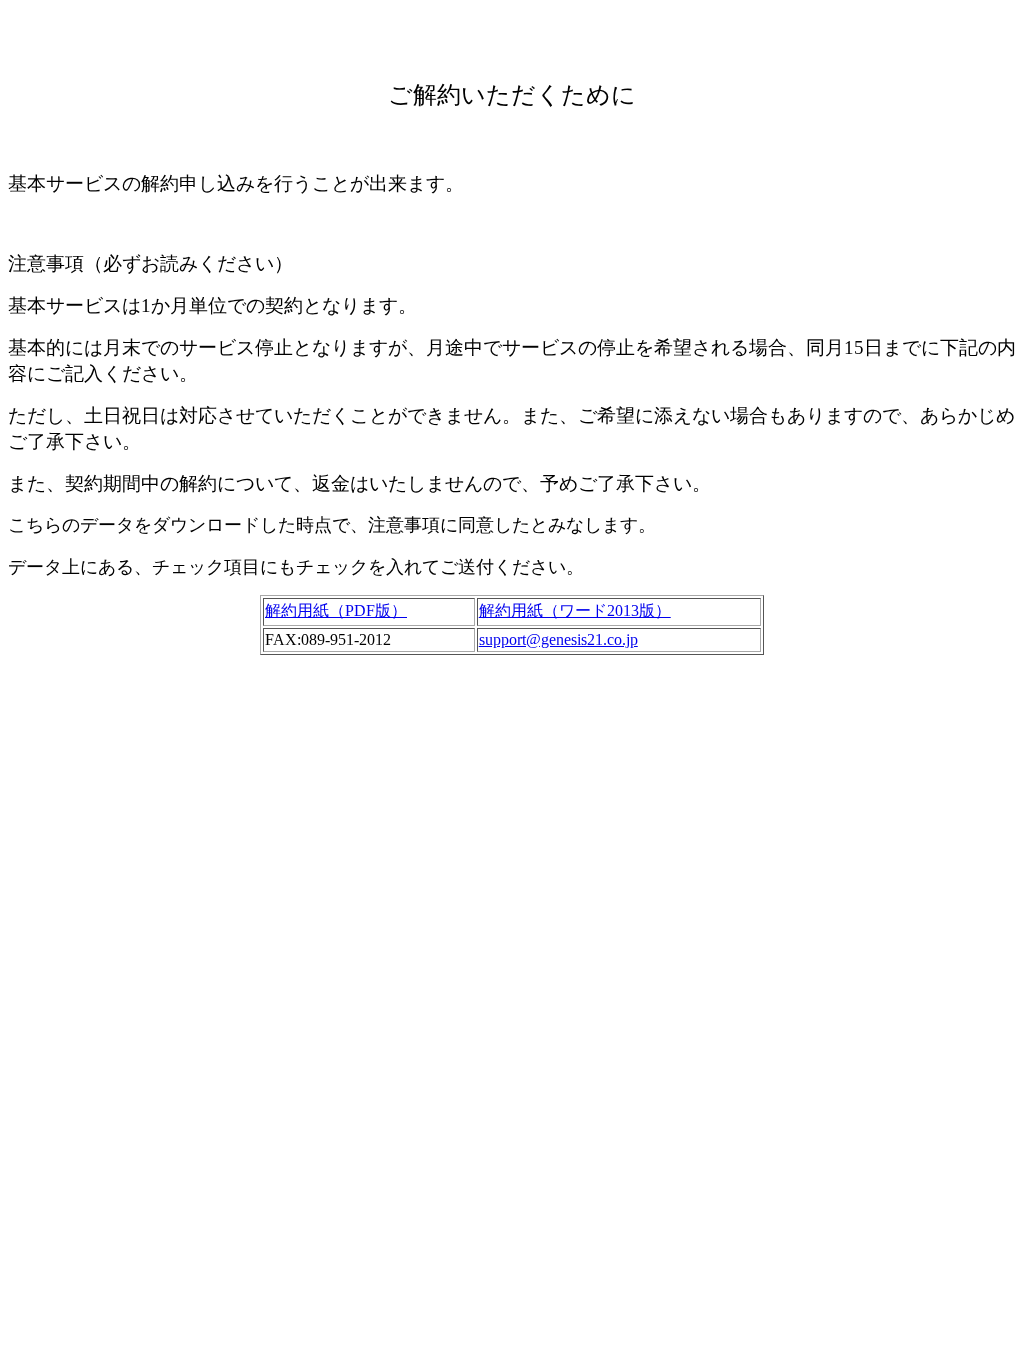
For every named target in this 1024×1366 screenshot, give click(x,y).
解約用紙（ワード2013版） (575, 610)
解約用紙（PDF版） (336, 610)
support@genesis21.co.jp (558, 639)
